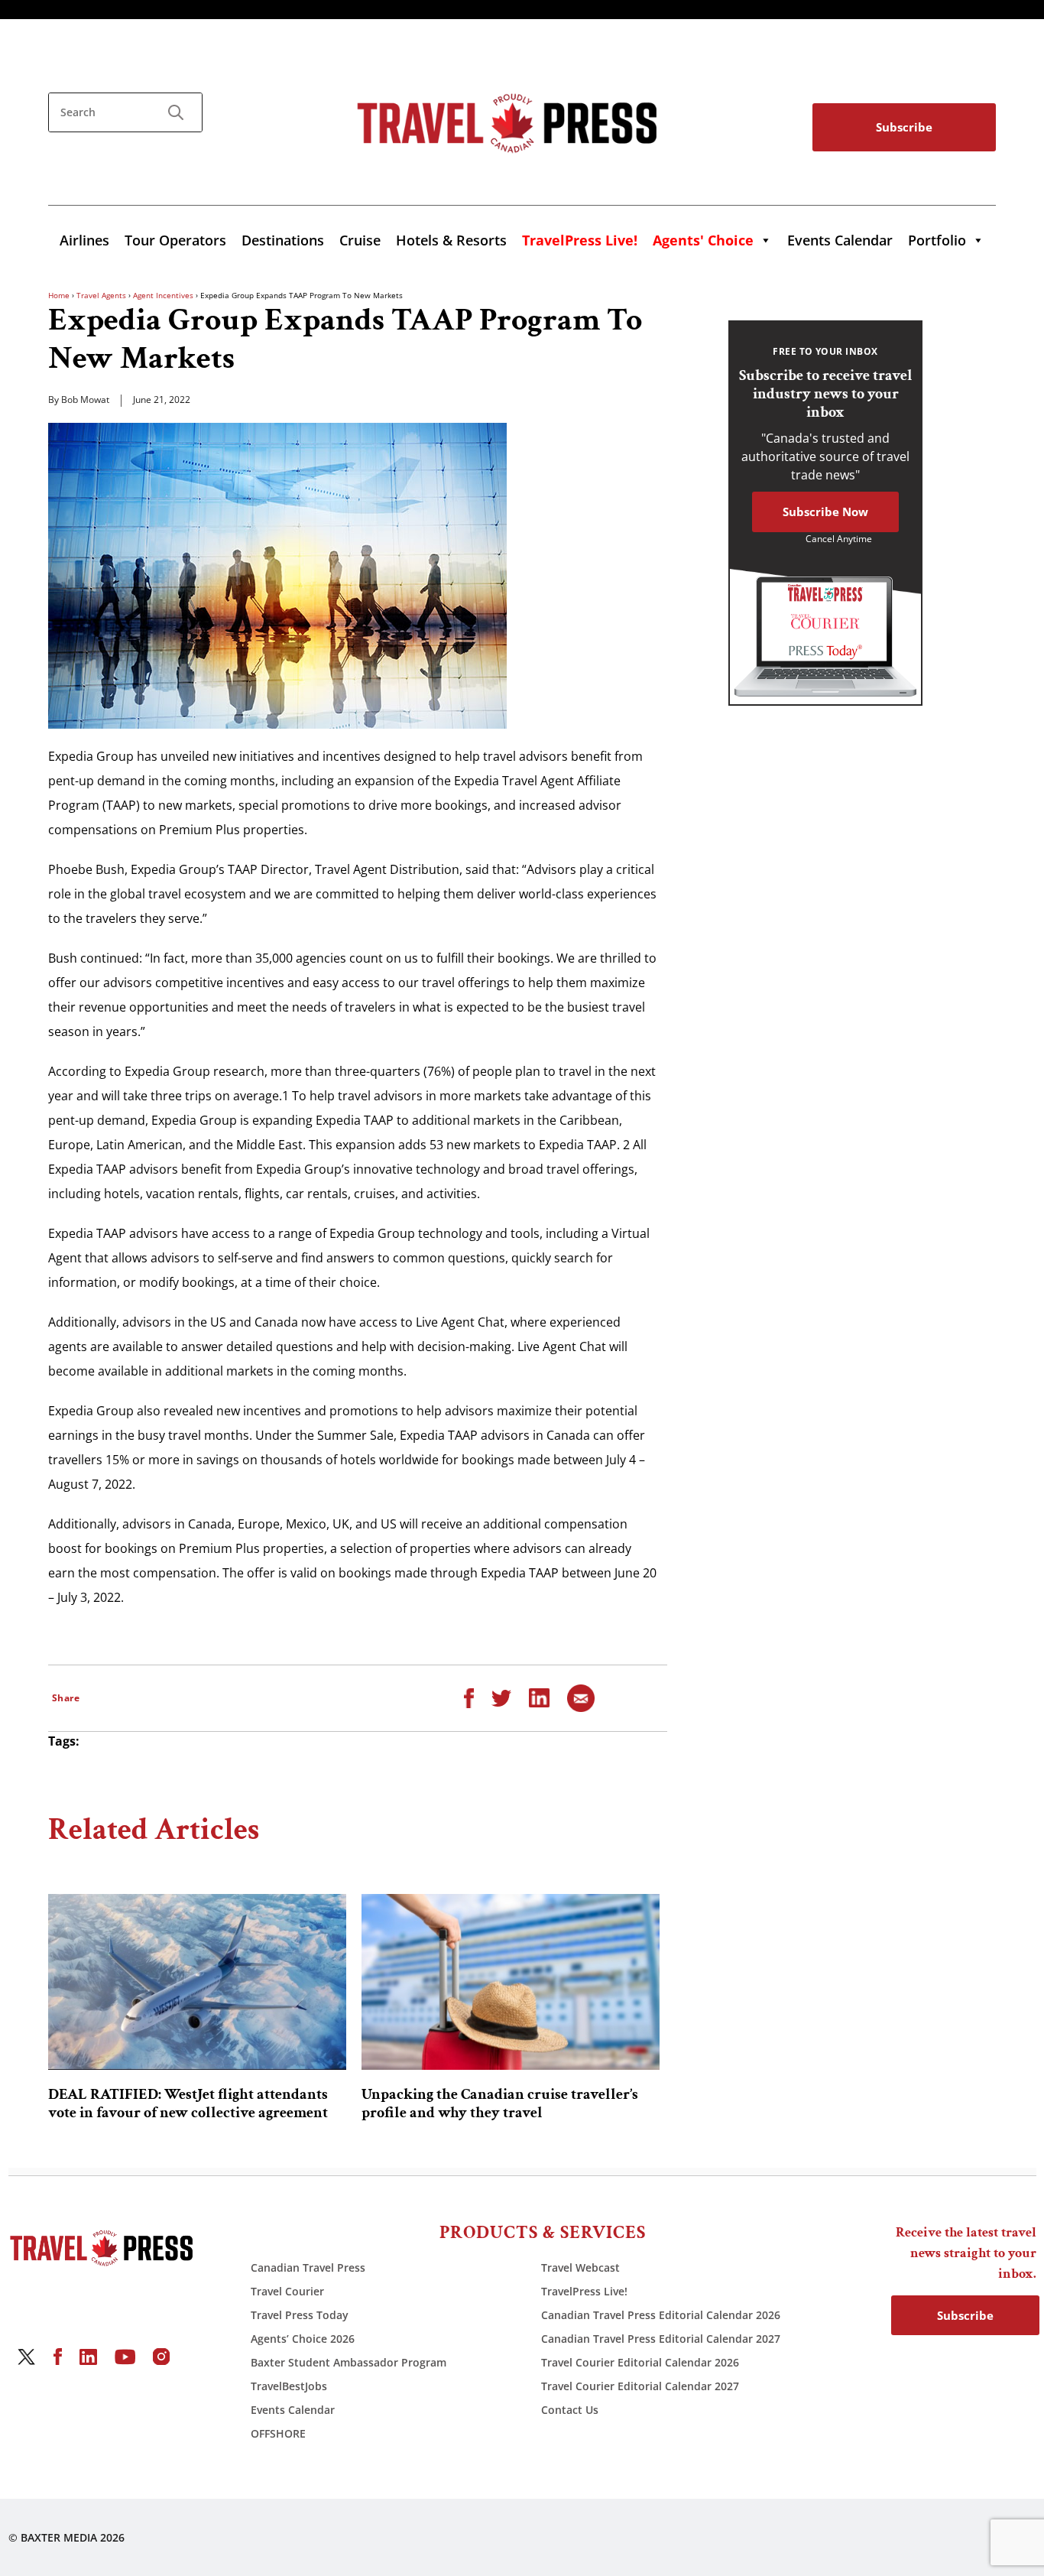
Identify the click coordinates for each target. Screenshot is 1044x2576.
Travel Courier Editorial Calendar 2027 (640, 2386)
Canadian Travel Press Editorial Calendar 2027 (661, 2339)
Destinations (283, 240)
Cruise (360, 240)
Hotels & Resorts (451, 240)
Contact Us (570, 2410)
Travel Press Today (300, 2315)
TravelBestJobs (289, 2386)
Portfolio (937, 240)
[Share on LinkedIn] (539, 1697)
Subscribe (904, 127)
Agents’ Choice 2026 (303, 2339)
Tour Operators (175, 240)
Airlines (84, 240)
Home (59, 295)
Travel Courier (287, 2291)
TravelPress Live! (584, 2291)
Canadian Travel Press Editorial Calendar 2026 (661, 2315)
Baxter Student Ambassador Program (349, 2362)
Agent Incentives (163, 295)
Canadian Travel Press (308, 2267)
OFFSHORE (278, 2433)
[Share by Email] (581, 1697)
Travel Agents (101, 295)
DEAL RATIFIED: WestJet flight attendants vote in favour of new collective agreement (188, 2103)
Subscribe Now (825, 512)
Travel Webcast (580, 2267)
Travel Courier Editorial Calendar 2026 (640, 2362)
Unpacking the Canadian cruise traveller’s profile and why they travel (500, 2103)
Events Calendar (840, 240)
